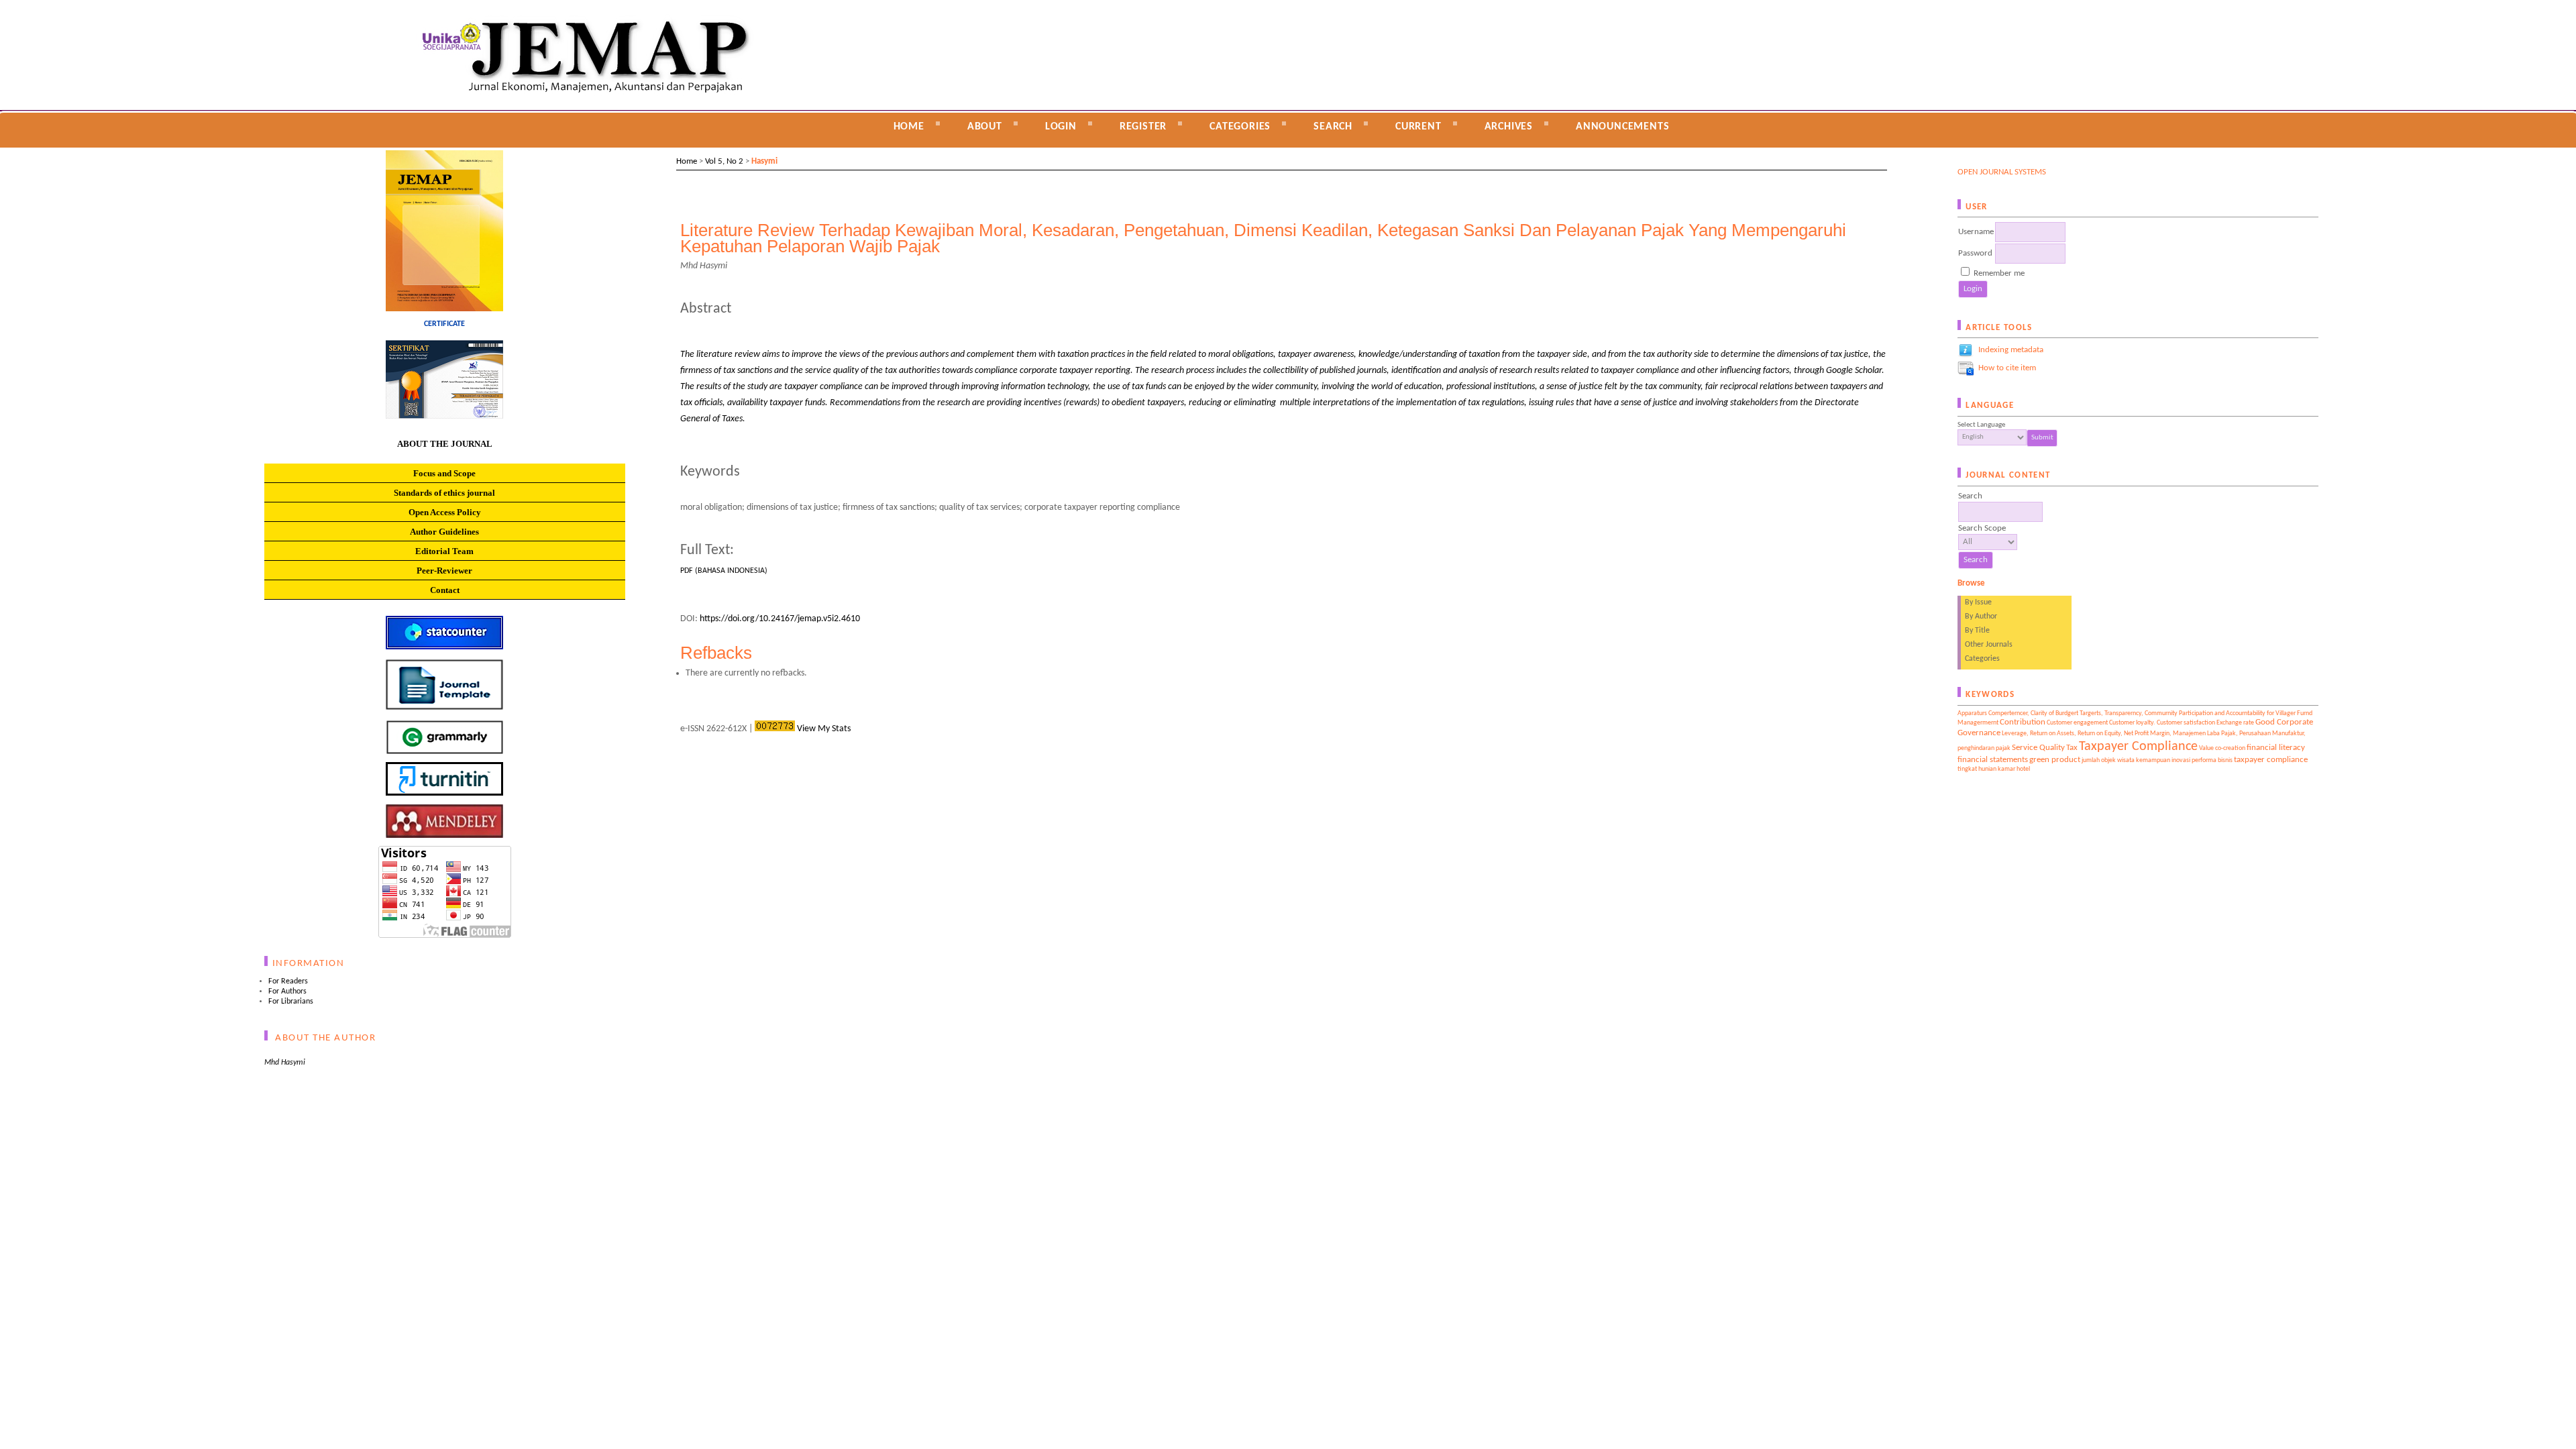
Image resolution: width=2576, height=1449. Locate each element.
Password (1975, 253)
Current (1418, 127)
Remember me (1999, 273)
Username (1976, 232)
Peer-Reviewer (444, 571)
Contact (445, 590)
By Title (1977, 631)
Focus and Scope (444, 473)
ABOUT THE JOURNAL (445, 444)
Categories (1982, 659)
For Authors (287, 991)
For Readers (288, 981)
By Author (1981, 616)
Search (1333, 127)
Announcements (1622, 127)
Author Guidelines (444, 532)
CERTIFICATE (444, 324)
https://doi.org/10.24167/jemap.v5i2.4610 (780, 619)
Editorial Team (444, 551)
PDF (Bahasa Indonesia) (724, 571)
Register (1143, 127)
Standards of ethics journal (444, 493)
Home (909, 127)
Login (1061, 127)
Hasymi (764, 161)
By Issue (1978, 602)
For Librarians (291, 1002)
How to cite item (2007, 368)
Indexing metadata (2011, 350)
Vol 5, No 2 (724, 161)
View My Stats (824, 729)
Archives (1509, 127)
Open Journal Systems (2002, 172)
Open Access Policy (445, 512)
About (985, 127)
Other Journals (1989, 645)
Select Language (1981, 425)
